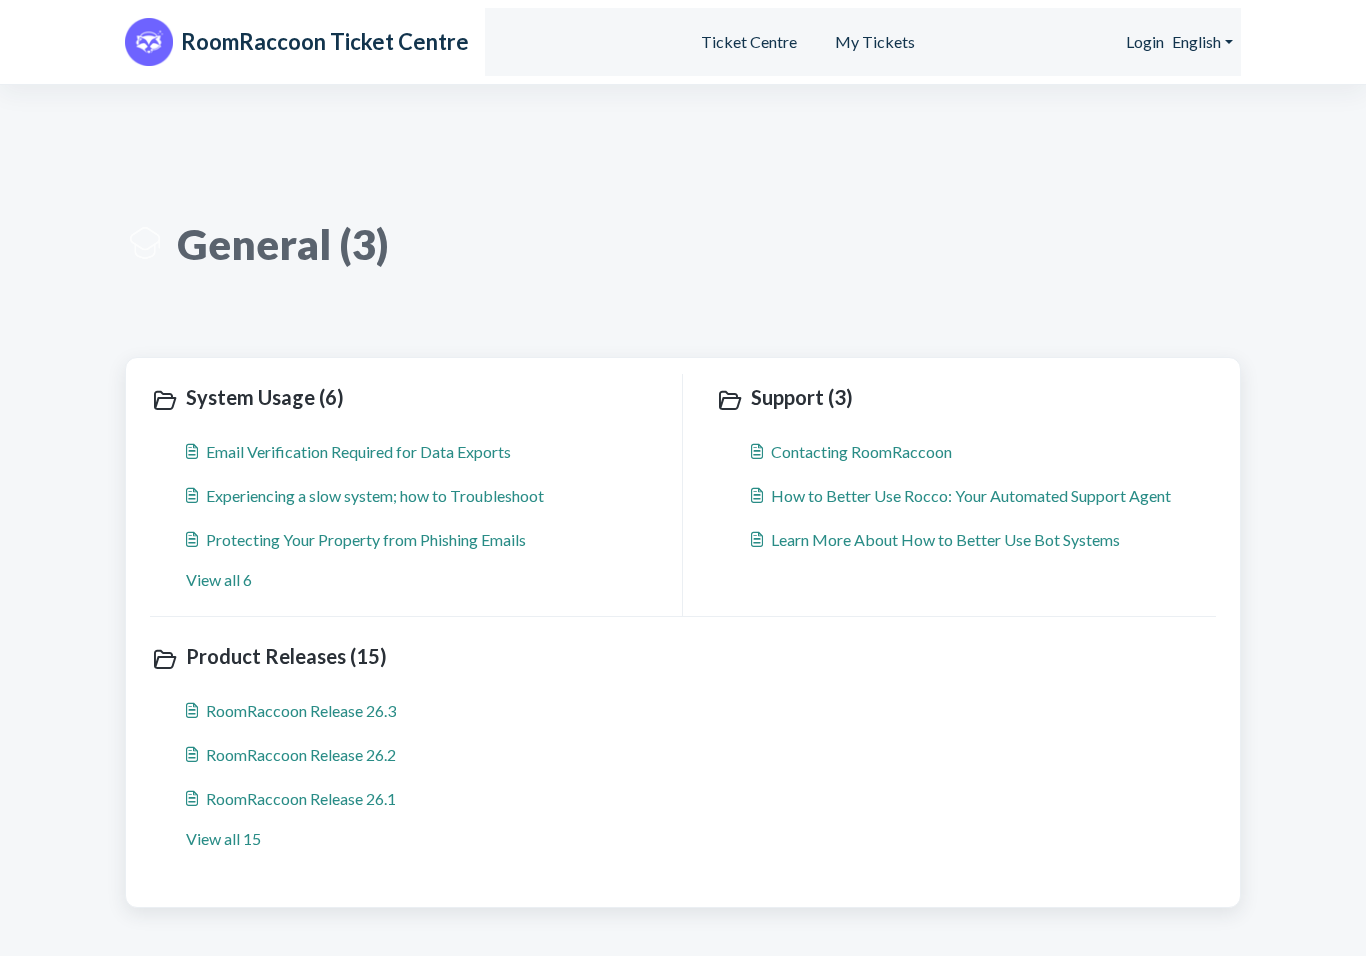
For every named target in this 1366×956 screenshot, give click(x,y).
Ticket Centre (749, 41)
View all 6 (219, 579)
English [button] (1196, 41)
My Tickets (875, 41)
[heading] (412, 399)
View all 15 (223, 838)
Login (1145, 41)
